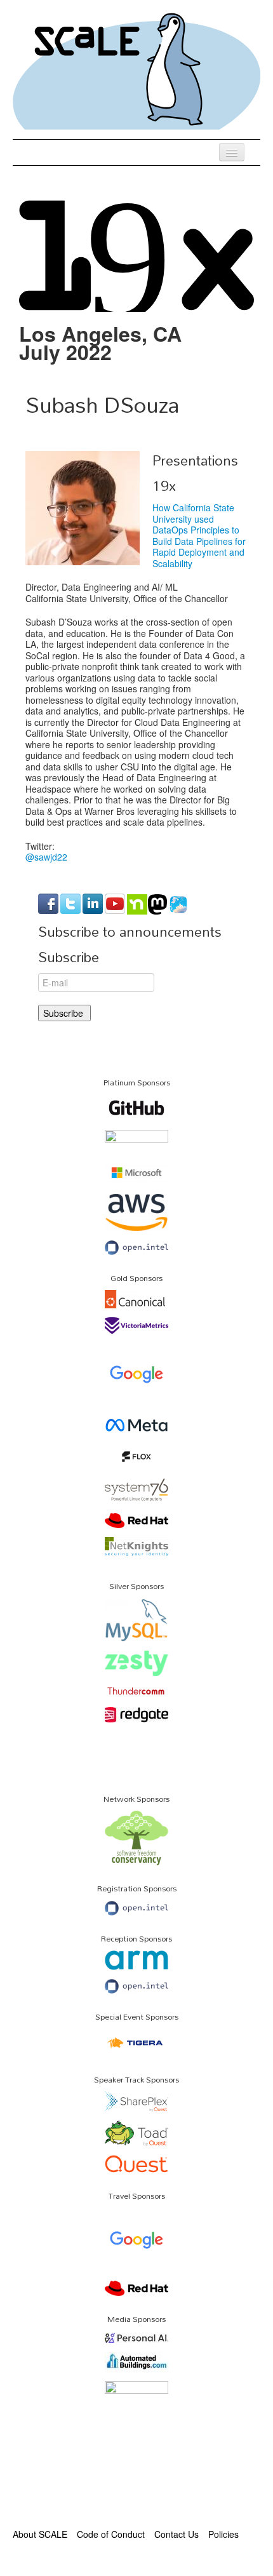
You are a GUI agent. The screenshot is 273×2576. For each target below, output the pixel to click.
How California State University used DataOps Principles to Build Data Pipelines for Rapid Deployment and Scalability (199, 535)
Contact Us (176, 2534)
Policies (223, 2534)
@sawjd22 (46, 857)
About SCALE (40, 2534)
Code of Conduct (111, 2534)
